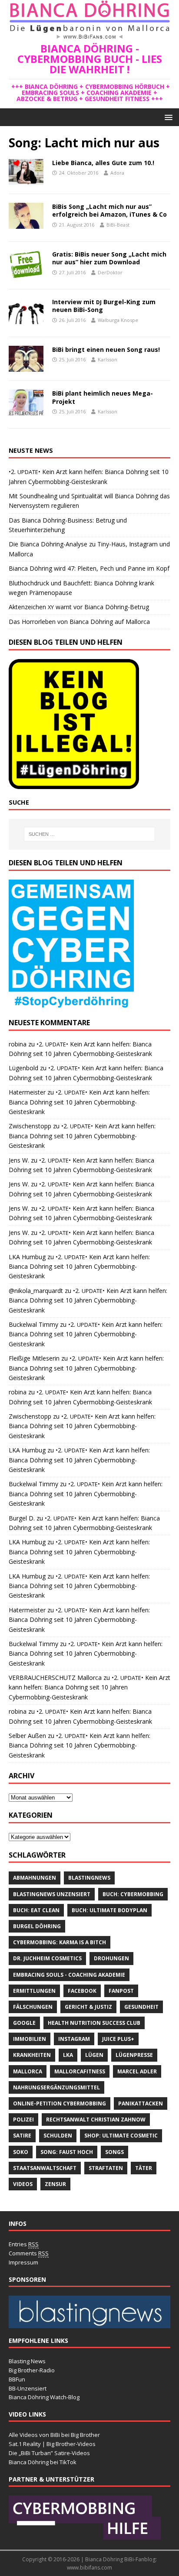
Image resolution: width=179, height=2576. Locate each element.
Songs (114, 2152)
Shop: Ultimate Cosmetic (121, 2136)
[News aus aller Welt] (89, 2323)
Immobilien (30, 2039)
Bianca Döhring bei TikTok (43, 2462)
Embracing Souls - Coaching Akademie (69, 1975)
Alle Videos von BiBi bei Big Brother (54, 2435)
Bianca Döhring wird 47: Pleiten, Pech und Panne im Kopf (89, 568)
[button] (167, 117)
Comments (29, 2253)
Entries (24, 2244)
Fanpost (121, 1991)
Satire (22, 2136)
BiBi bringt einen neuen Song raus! (106, 349)
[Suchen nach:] (90, 834)
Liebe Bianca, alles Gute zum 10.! (103, 163)
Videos (23, 2184)
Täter (144, 2168)
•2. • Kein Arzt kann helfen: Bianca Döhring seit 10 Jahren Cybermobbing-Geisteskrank (79, 1102)
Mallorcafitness (80, 2071)
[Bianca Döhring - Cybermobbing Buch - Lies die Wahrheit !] (89, 36)
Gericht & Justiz (88, 2007)
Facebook (82, 1991)
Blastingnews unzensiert (52, 1894)
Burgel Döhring (37, 1926)
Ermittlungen (34, 1991)
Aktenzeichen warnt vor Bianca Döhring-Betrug (79, 607)
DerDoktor (110, 272)
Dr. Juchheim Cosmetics (47, 1958)
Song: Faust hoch (67, 2152)
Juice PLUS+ (118, 2039)
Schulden (58, 2136)
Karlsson (108, 359)
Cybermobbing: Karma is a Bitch (60, 1942)
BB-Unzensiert (28, 2388)
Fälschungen (33, 2007)
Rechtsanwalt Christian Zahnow (96, 2120)
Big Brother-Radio (32, 2370)
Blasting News (27, 2361)
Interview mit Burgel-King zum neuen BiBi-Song (104, 306)
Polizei (23, 2120)
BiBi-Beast (118, 225)
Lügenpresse (134, 2055)
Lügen (94, 2055)
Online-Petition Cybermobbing (60, 2103)
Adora (117, 173)
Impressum (23, 2262)
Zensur (55, 2184)
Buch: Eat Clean (36, 1910)
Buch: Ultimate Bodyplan (109, 1910)
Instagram (74, 2039)
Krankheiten (32, 2055)
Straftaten (106, 2168)
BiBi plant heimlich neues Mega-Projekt (103, 397)
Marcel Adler (137, 2071)
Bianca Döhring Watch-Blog (44, 2397)
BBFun (17, 2379)
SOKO (21, 2152)
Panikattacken (141, 2103)
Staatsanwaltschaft (45, 2168)
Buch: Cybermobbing (133, 1894)
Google (24, 2023)
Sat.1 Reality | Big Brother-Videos (52, 2444)
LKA (68, 2055)
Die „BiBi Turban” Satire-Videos (49, 2453)
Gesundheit (141, 2007)
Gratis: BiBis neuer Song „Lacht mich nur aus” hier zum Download (109, 258)
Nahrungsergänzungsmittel (56, 2087)
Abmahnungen (35, 1878)
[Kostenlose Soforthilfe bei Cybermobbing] (85, 2536)
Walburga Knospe (118, 320)
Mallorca (28, 2071)
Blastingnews (89, 1878)
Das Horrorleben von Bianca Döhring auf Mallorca (79, 622)
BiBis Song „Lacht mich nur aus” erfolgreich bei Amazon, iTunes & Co (109, 210)
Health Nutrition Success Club (94, 2023)
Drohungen (111, 1958)
